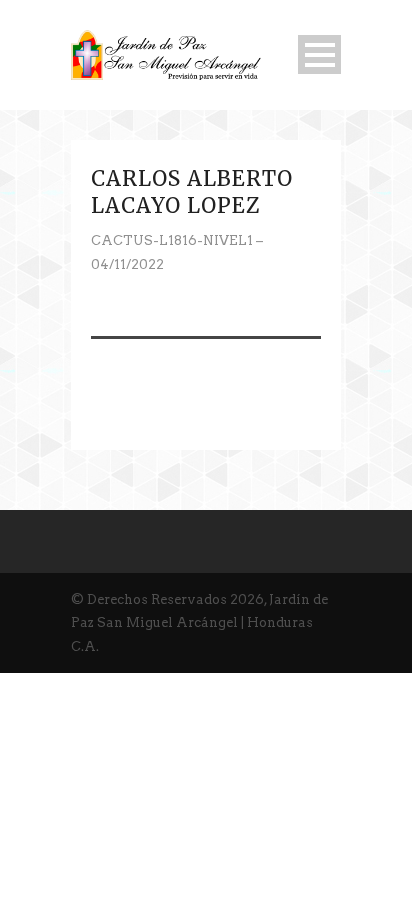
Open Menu (319, 54)
